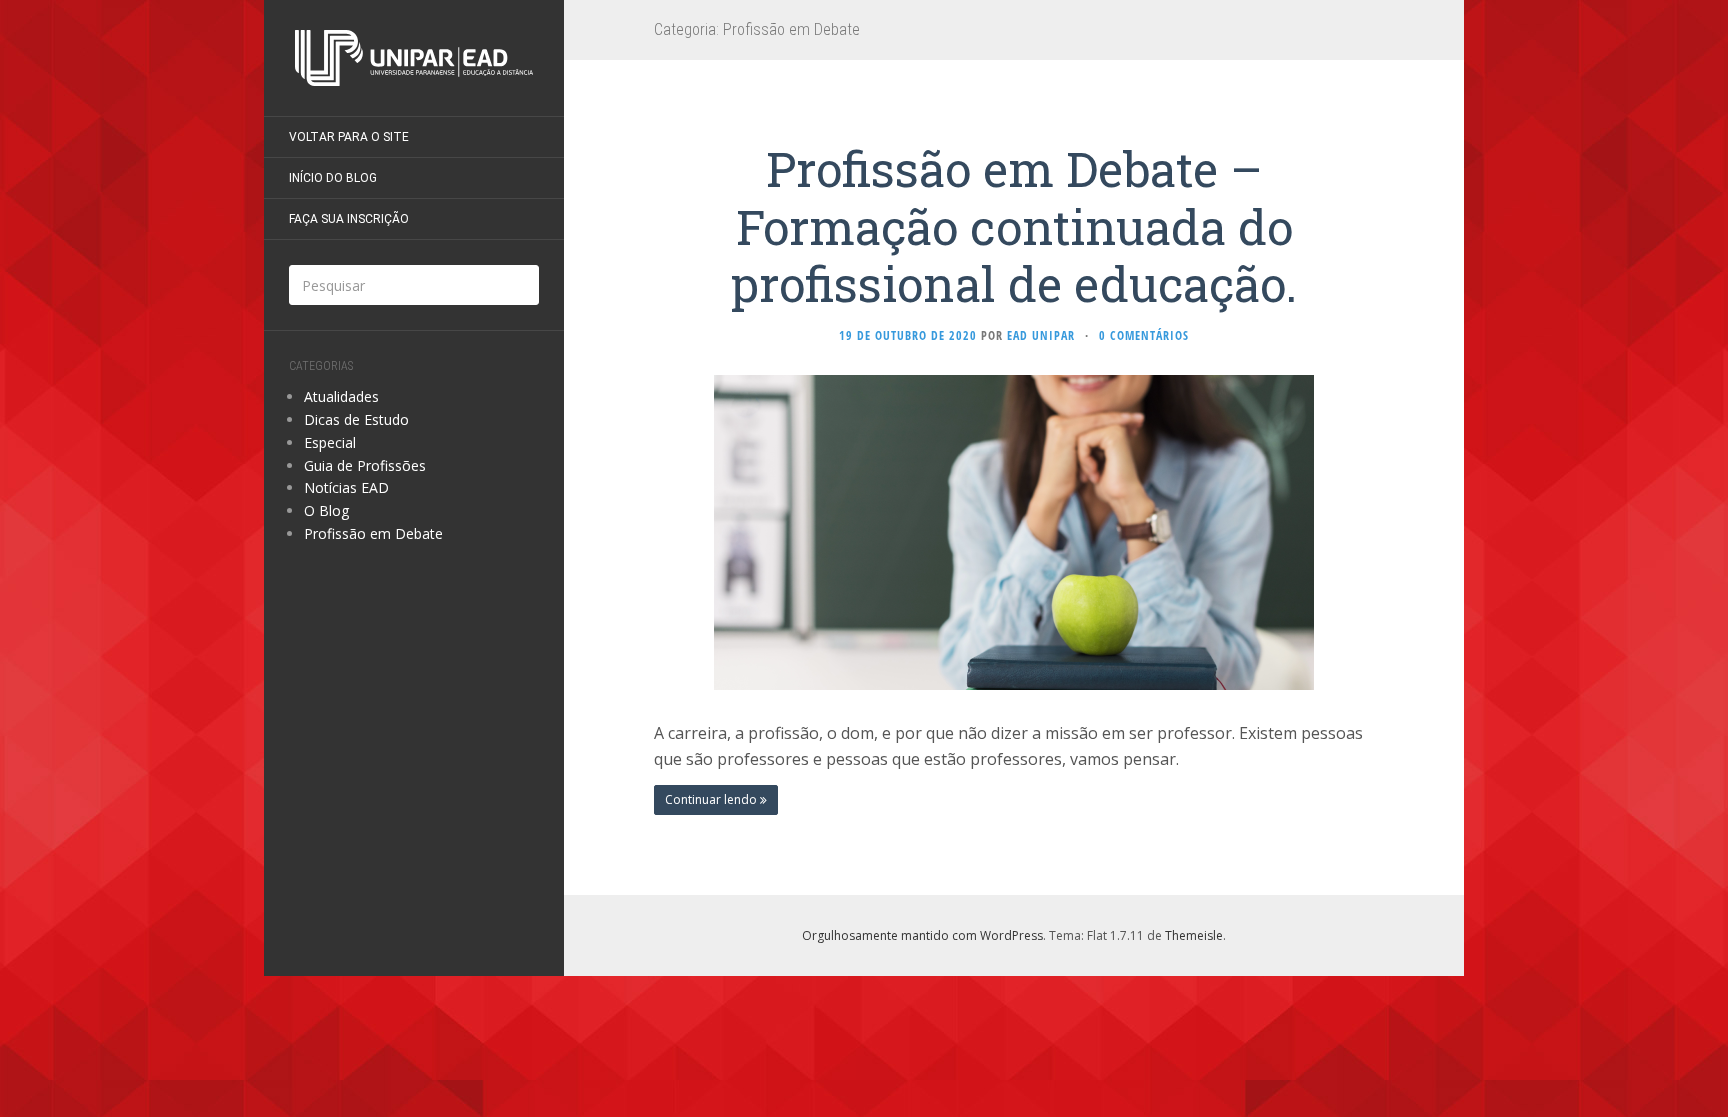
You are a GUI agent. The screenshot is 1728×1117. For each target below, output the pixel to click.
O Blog (326, 510)
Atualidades (341, 396)
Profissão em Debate (373, 533)
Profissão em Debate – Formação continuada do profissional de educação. (1014, 226)
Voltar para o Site (349, 137)
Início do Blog (333, 178)
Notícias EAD (346, 487)
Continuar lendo (712, 799)
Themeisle (1194, 935)
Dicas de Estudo (356, 419)
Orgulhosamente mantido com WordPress (922, 935)
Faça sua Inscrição (349, 219)
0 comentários (1144, 335)
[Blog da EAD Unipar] (414, 58)
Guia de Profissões (365, 465)
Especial (330, 442)
